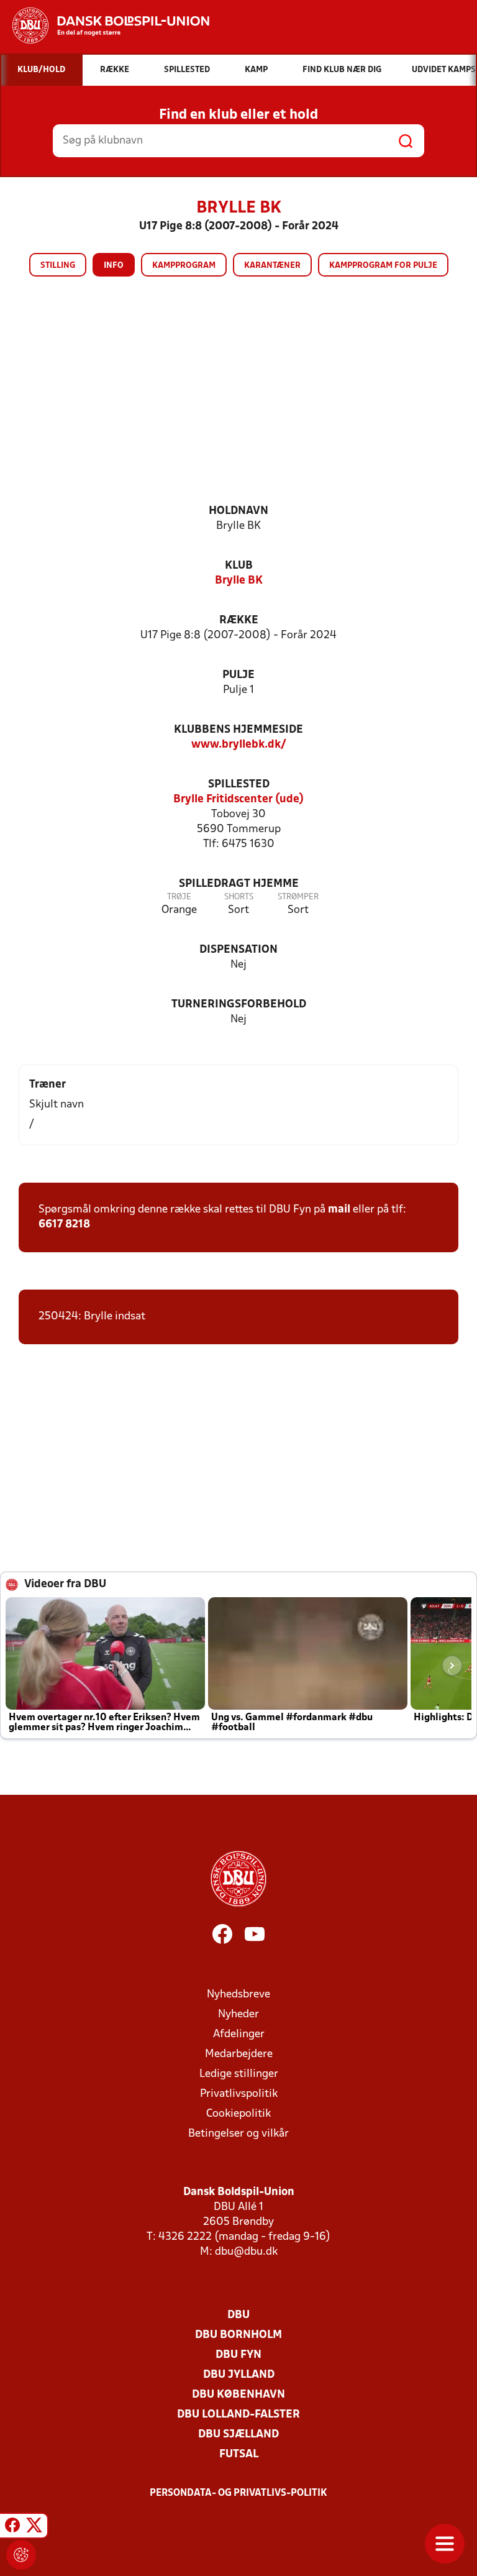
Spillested (239, 785)
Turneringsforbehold (239, 1005)
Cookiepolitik (238, 2114)
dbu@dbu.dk (246, 2252)
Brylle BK (239, 581)
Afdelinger (239, 2034)
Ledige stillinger (239, 2074)
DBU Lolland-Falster (238, 2415)
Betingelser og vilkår (238, 2134)
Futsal (239, 2455)
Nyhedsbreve (238, 1995)
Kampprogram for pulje (383, 266)
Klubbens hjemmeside (238, 730)
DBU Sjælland (238, 2435)
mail (339, 1210)
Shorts (239, 897)
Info (114, 266)
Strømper (298, 897)
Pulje (238, 675)
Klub (239, 566)
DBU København (238, 2395)
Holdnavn (238, 511)
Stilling (58, 266)
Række (239, 621)
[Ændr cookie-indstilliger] (21, 2555)
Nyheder (238, 2015)
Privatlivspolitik (239, 2094)
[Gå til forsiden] (105, 25)
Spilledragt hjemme (239, 884)
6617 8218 (64, 1225)
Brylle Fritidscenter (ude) (238, 800)
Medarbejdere (239, 2054)
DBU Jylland (239, 2375)
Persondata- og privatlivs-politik (238, 2493)
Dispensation (238, 950)
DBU (238, 2315)
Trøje (179, 897)
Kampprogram (184, 266)
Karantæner (272, 266)
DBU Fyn (238, 2355)
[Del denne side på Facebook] (12, 2528)
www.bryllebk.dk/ (239, 745)
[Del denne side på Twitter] (34, 2528)
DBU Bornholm (238, 2335)
